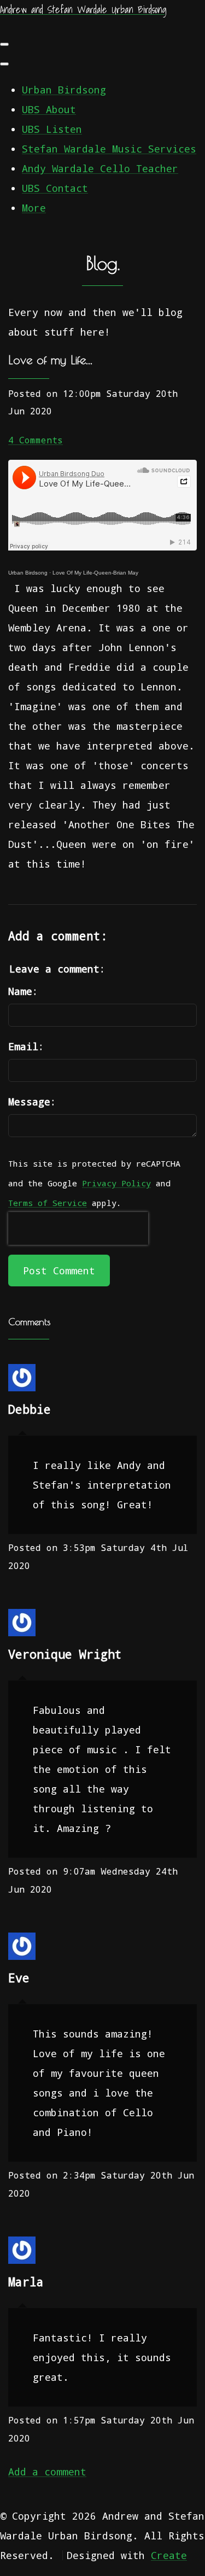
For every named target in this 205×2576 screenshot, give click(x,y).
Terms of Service (48, 1203)
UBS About (49, 109)
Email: (26, 1046)
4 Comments (36, 440)
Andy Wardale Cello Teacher (100, 168)
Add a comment (47, 2472)
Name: (23, 991)
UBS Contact (55, 188)
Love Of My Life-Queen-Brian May (95, 573)
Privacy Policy (116, 1183)
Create (169, 2555)
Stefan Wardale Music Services (109, 149)
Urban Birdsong (64, 90)
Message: (32, 1102)
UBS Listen (52, 129)
